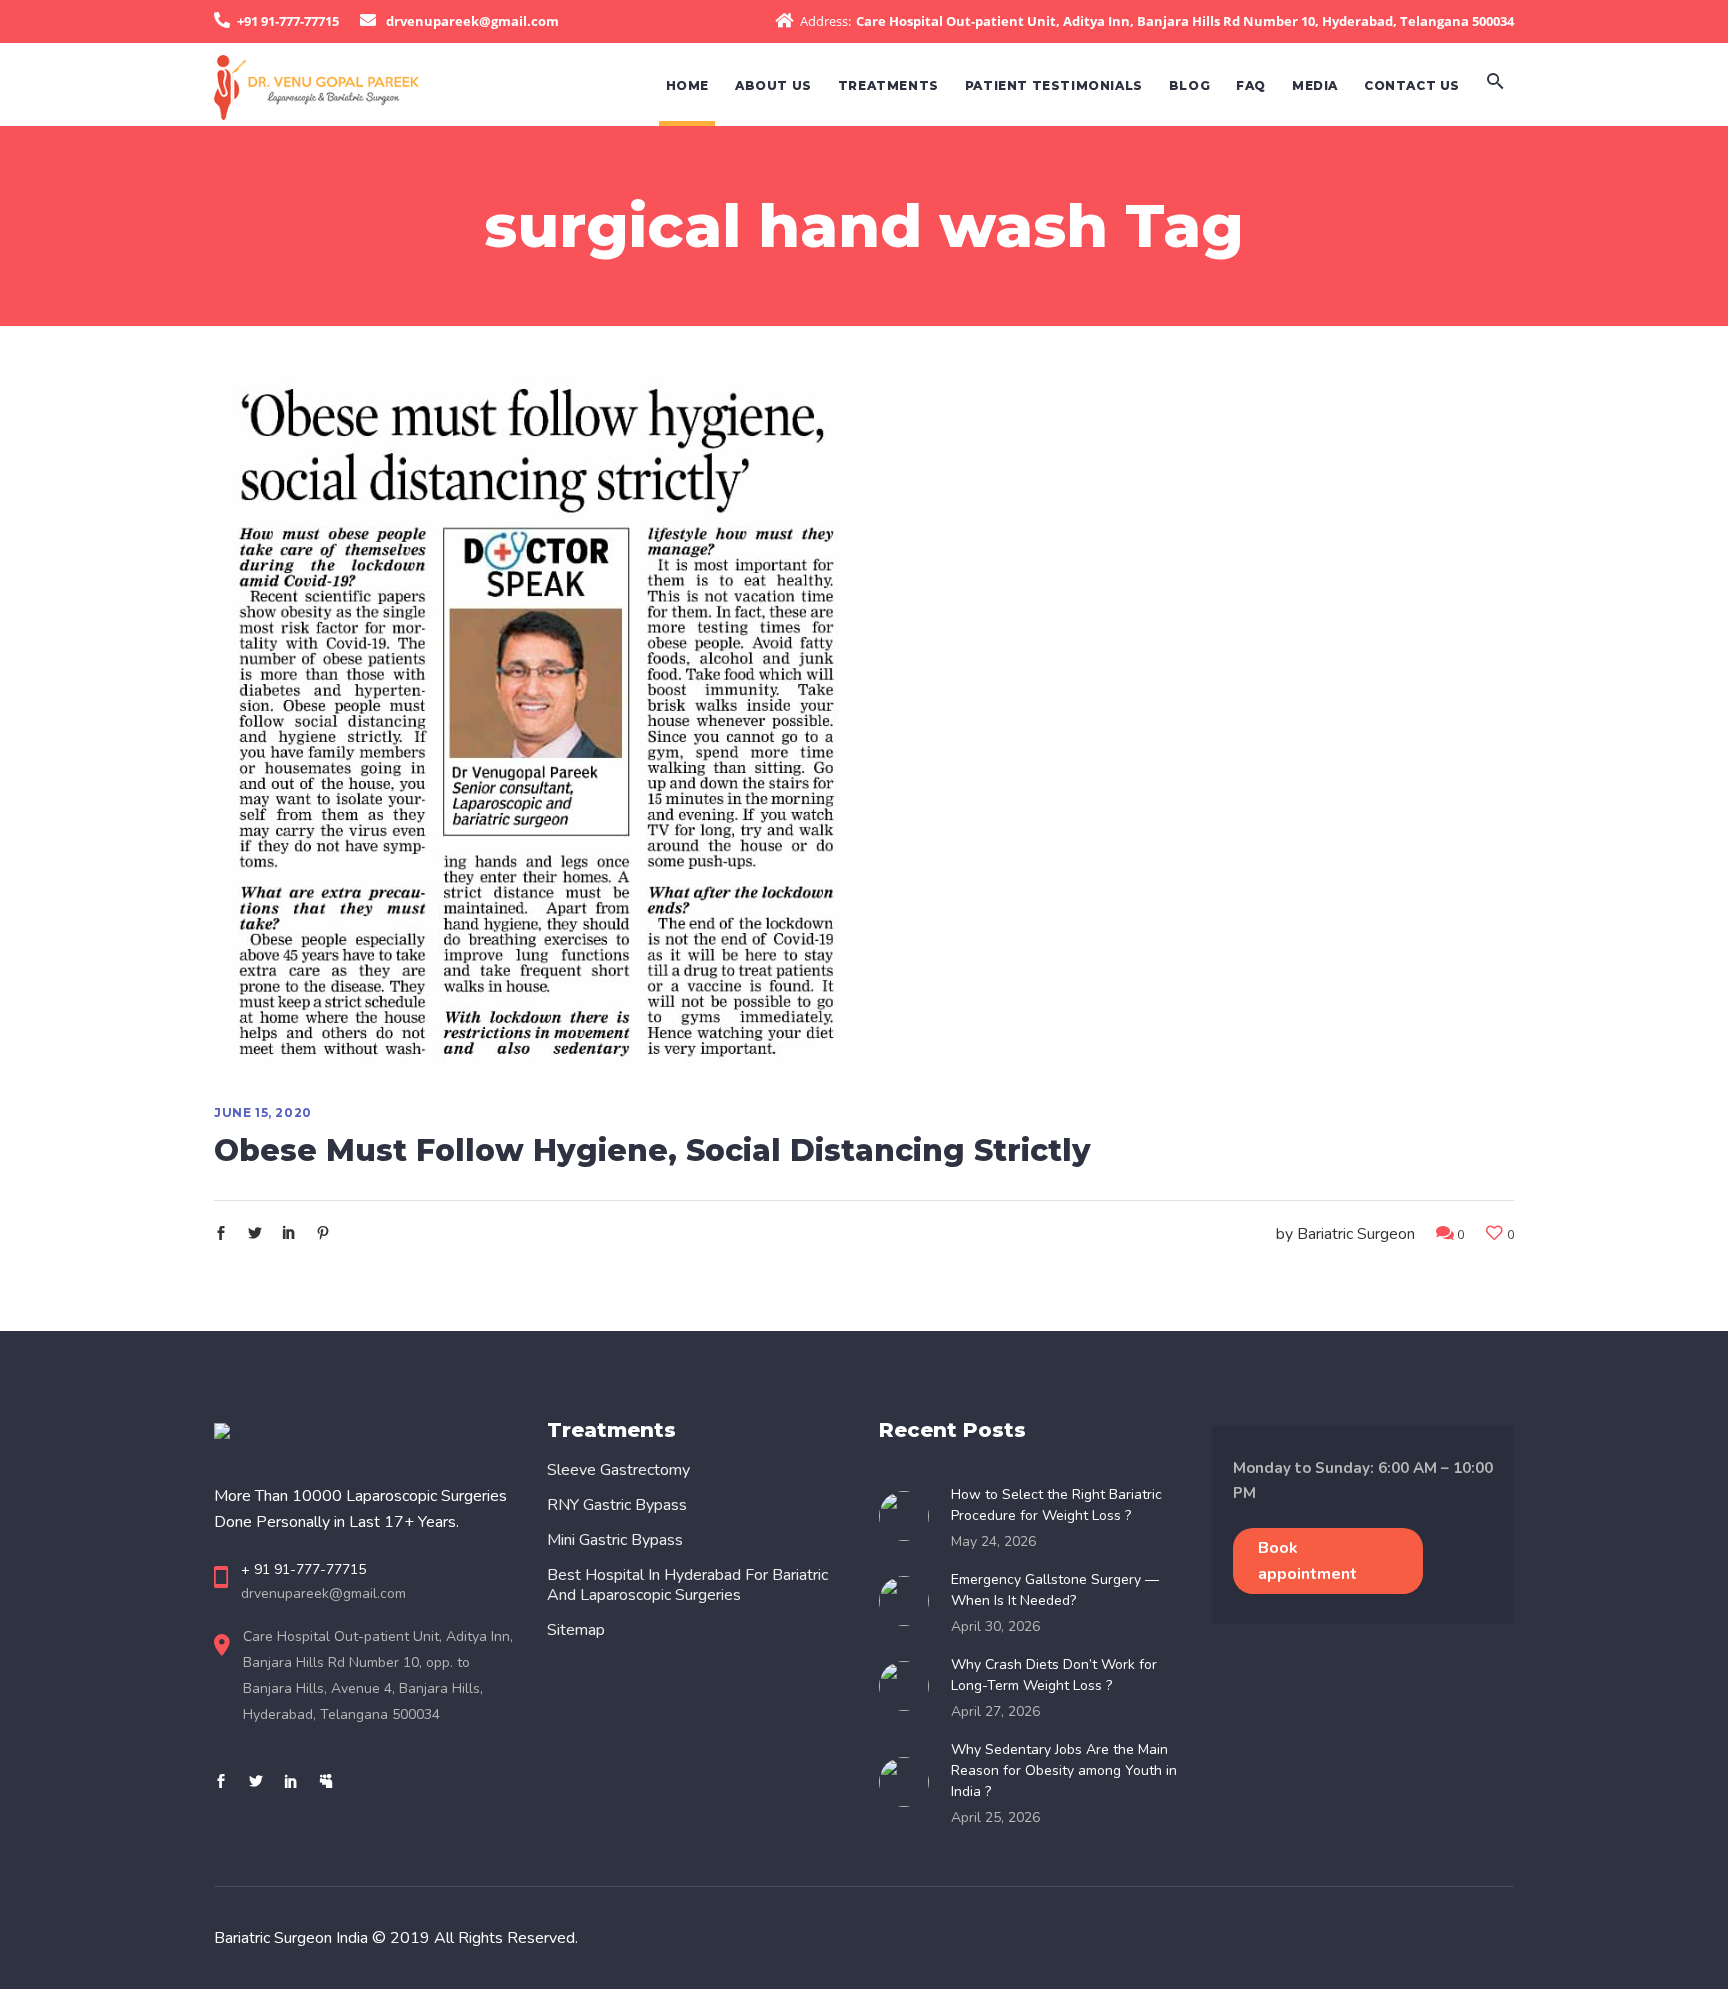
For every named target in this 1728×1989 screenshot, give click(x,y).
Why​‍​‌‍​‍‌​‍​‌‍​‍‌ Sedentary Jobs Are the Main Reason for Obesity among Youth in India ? (1064, 1770)
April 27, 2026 (995, 1711)
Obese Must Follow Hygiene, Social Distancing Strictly (652, 1150)
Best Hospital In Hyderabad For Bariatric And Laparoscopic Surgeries (687, 1585)
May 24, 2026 (993, 1541)
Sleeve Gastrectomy (618, 1470)
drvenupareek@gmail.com (472, 21)
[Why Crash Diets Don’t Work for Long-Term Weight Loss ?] (910, 1686)
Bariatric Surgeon (1356, 1234)
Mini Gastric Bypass (615, 1540)
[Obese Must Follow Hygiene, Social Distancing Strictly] (534, 716)
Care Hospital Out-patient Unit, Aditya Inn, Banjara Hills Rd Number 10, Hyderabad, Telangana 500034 (1185, 21)
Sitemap (576, 1630)
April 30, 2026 (995, 1626)
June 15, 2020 (263, 1112)
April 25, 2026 (995, 1817)
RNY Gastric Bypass (617, 1505)
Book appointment (1307, 1561)
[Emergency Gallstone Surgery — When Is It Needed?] (910, 1601)
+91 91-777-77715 (288, 21)
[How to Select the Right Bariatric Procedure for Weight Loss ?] (910, 1516)
